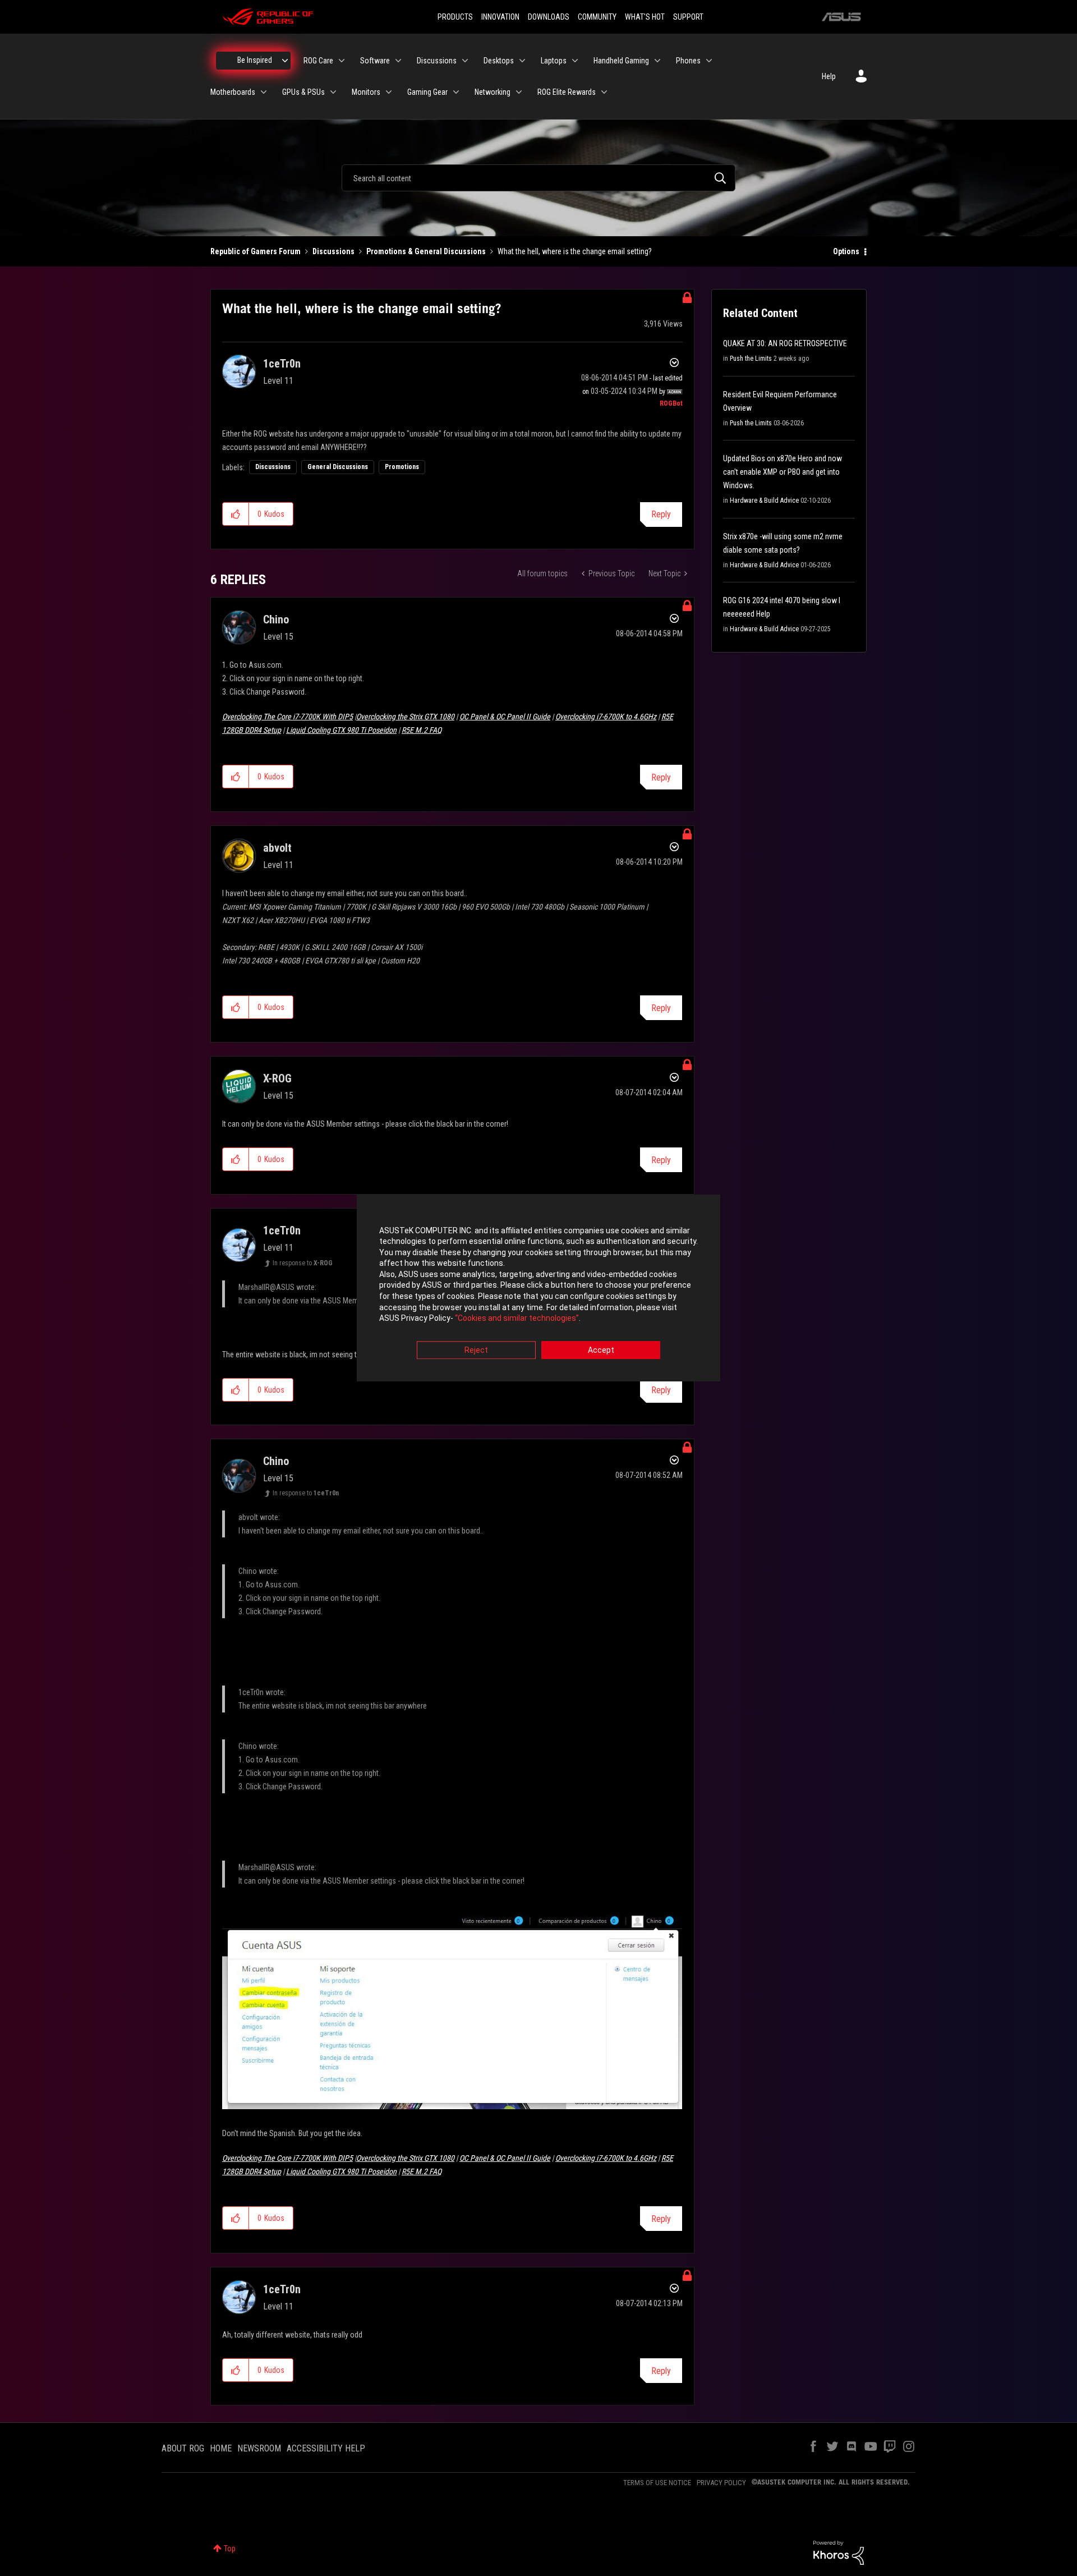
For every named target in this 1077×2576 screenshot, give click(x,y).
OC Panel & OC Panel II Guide (505, 717)
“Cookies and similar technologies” (517, 1319)
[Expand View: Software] (398, 61)
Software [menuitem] (375, 61)
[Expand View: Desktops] (522, 61)
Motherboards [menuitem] (233, 92)
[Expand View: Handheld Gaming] (657, 61)
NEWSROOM (259, 2448)
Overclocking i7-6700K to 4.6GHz (606, 717)
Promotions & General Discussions (426, 251)
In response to (303, 1263)
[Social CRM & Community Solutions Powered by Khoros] (839, 2552)
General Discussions (338, 467)
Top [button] (230, 2549)
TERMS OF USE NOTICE (657, 2483)
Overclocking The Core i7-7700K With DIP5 (287, 717)
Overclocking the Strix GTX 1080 (405, 717)
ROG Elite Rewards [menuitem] (567, 92)
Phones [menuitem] (688, 61)
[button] (236, 514)
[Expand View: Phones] (709, 61)
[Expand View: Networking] (519, 92)
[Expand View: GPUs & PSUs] (333, 92)
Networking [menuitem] (493, 92)
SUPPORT (688, 17)
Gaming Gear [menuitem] (427, 92)
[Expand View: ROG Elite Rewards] (604, 92)
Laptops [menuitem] (554, 61)
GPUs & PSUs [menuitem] (303, 92)
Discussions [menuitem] (437, 61)
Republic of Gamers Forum (256, 251)
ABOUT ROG (183, 2448)
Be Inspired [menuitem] (255, 60)
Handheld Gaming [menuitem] (621, 61)
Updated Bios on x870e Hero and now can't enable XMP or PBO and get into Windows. (783, 472)
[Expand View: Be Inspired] (285, 61)
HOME (221, 2448)
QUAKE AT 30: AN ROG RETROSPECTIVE (785, 343)
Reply (661, 514)
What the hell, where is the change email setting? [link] (575, 251)
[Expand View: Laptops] (575, 61)
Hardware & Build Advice (764, 500)
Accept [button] (601, 1350)
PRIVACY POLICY (721, 2483)
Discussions (333, 251)
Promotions (402, 467)
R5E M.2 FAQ (422, 730)
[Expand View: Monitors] (389, 92)
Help (829, 76)
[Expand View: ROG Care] (342, 61)
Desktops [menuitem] (499, 61)
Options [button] (846, 251)
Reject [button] (476, 1350)
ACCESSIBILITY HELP (326, 2448)
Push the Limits (751, 359)
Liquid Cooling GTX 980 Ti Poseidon (341, 730)
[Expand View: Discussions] (465, 61)
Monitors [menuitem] (366, 92)
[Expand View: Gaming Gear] (456, 92)
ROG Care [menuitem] (318, 61)
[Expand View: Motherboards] (264, 92)
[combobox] (538, 178)
